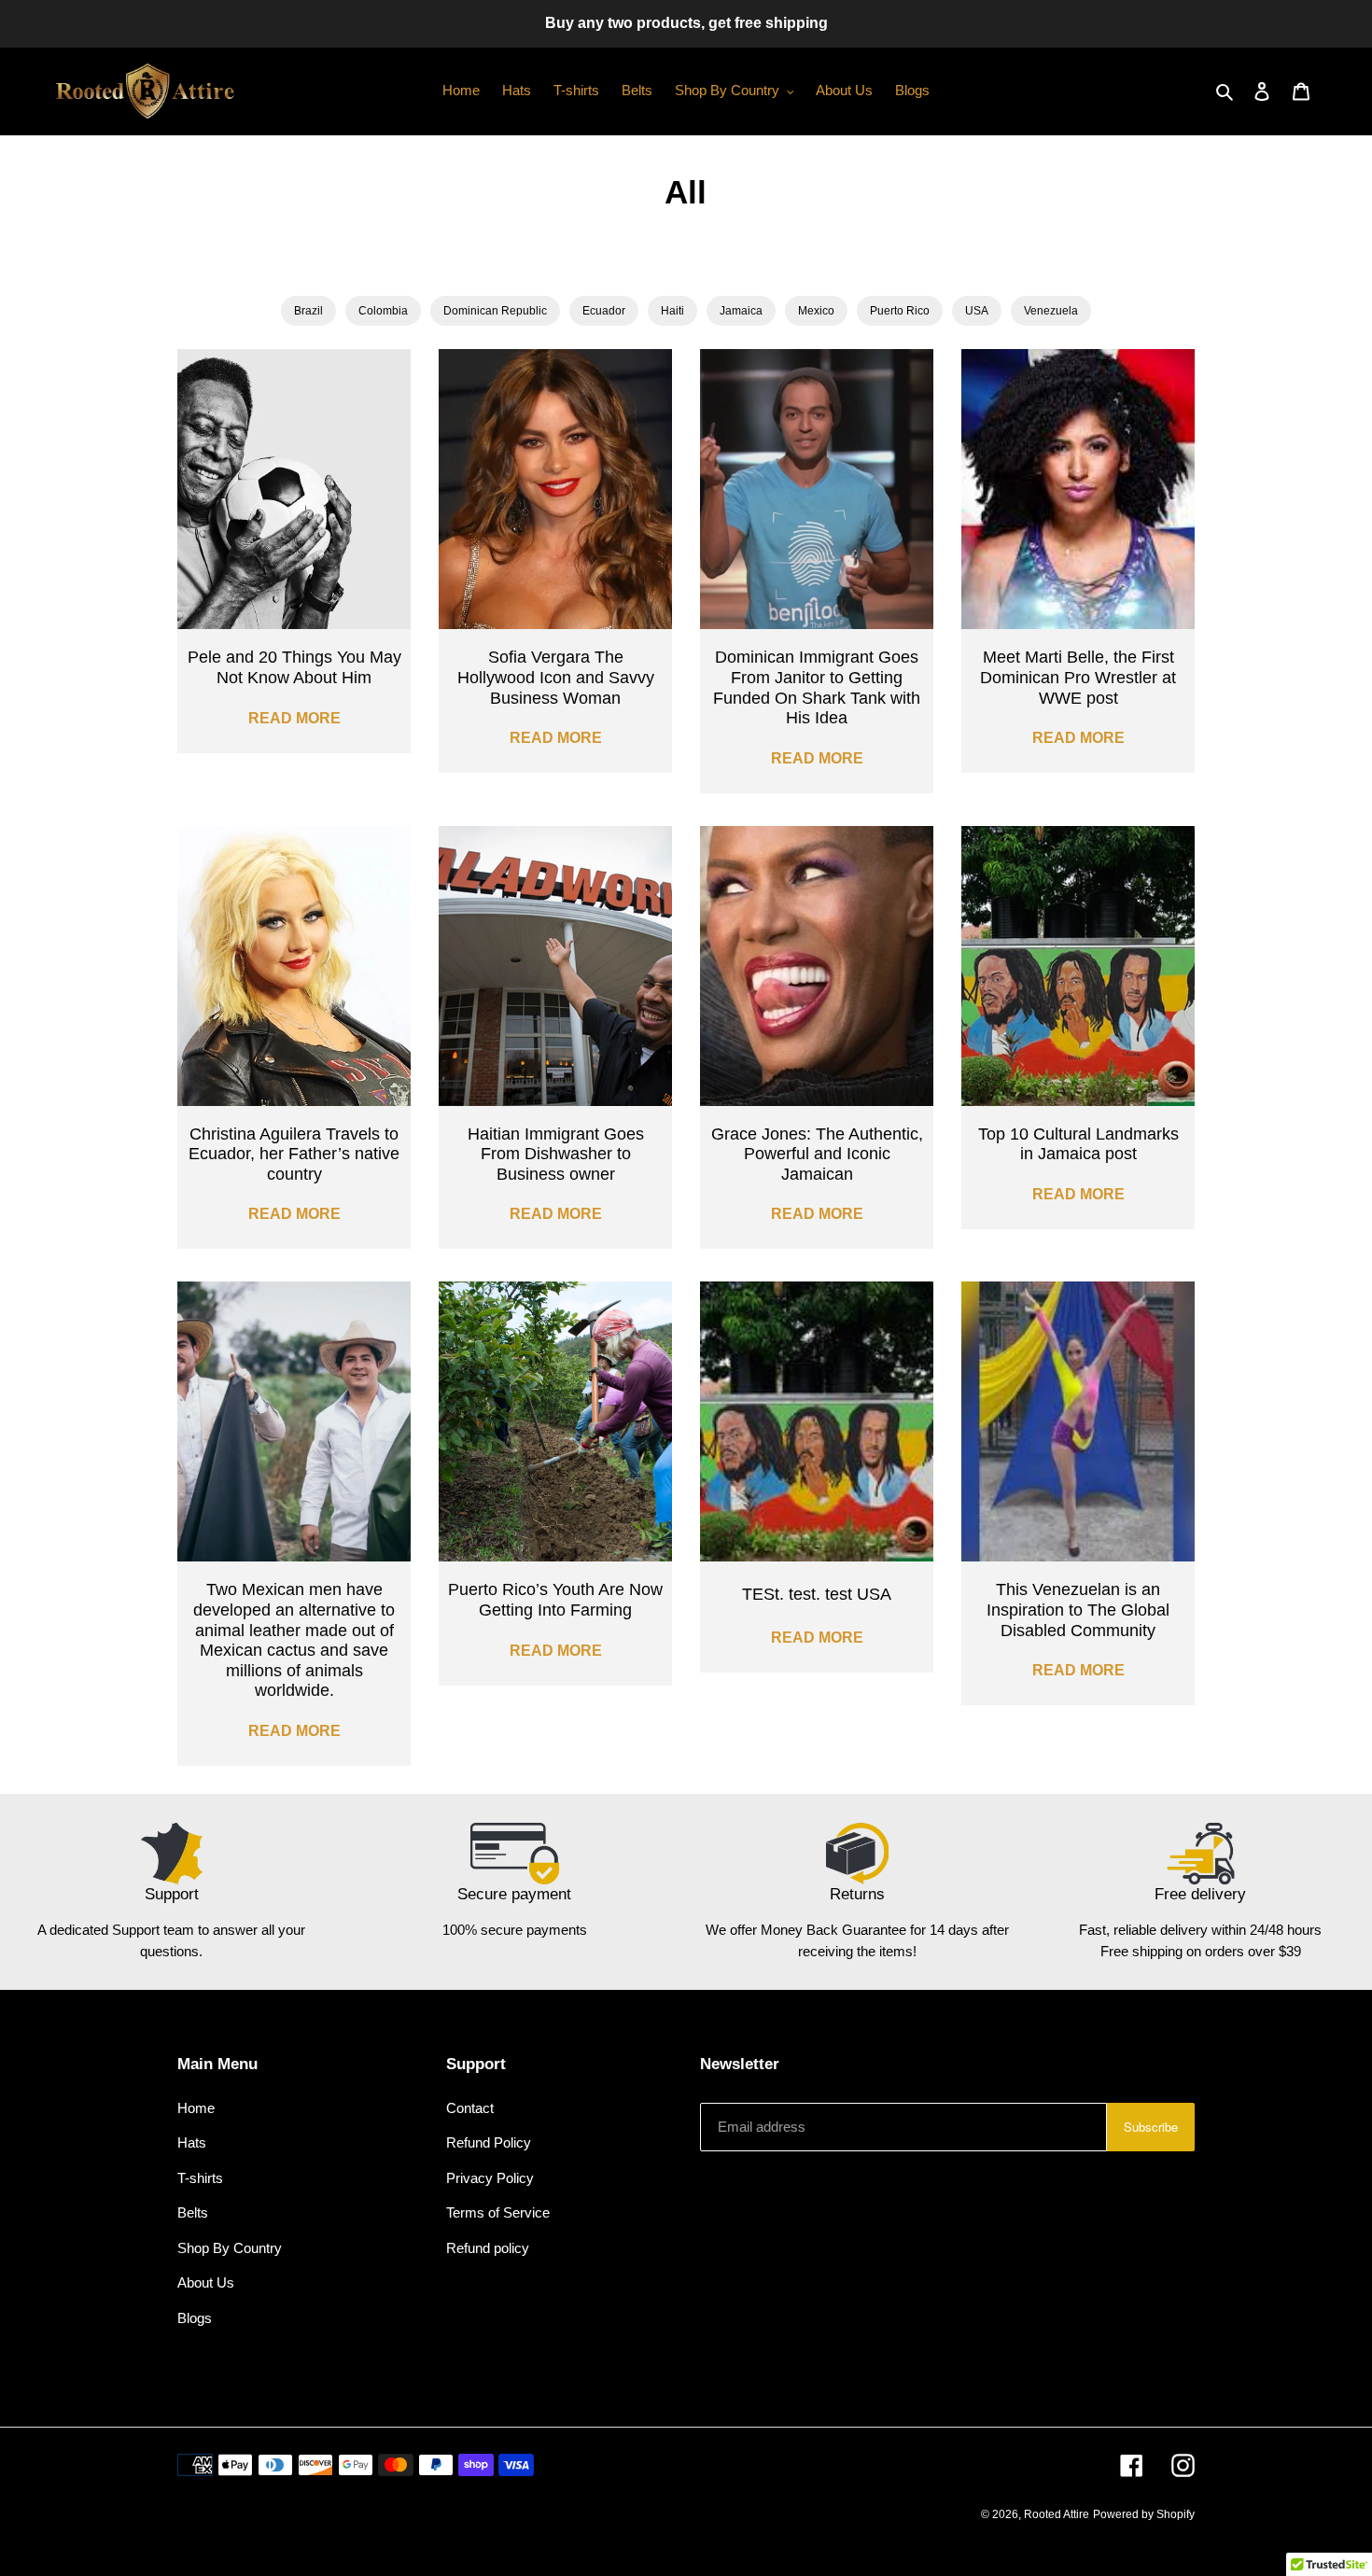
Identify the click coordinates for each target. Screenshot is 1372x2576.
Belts (193, 2212)
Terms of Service (498, 2212)
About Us (206, 2282)
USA (977, 311)
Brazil (308, 311)
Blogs (195, 2318)
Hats (192, 2142)
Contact (470, 2108)
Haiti (672, 311)
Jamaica (741, 311)
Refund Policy (489, 2142)
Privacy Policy (490, 2178)
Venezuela (1051, 311)
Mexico (816, 311)
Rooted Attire (1057, 2514)
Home (196, 2108)
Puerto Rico (900, 311)
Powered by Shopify (1144, 2514)
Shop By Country (230, 2248)
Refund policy (488, 2248)
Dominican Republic (495, 311)
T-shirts (200, 2178)
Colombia (383, 311)
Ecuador (604, 311)
